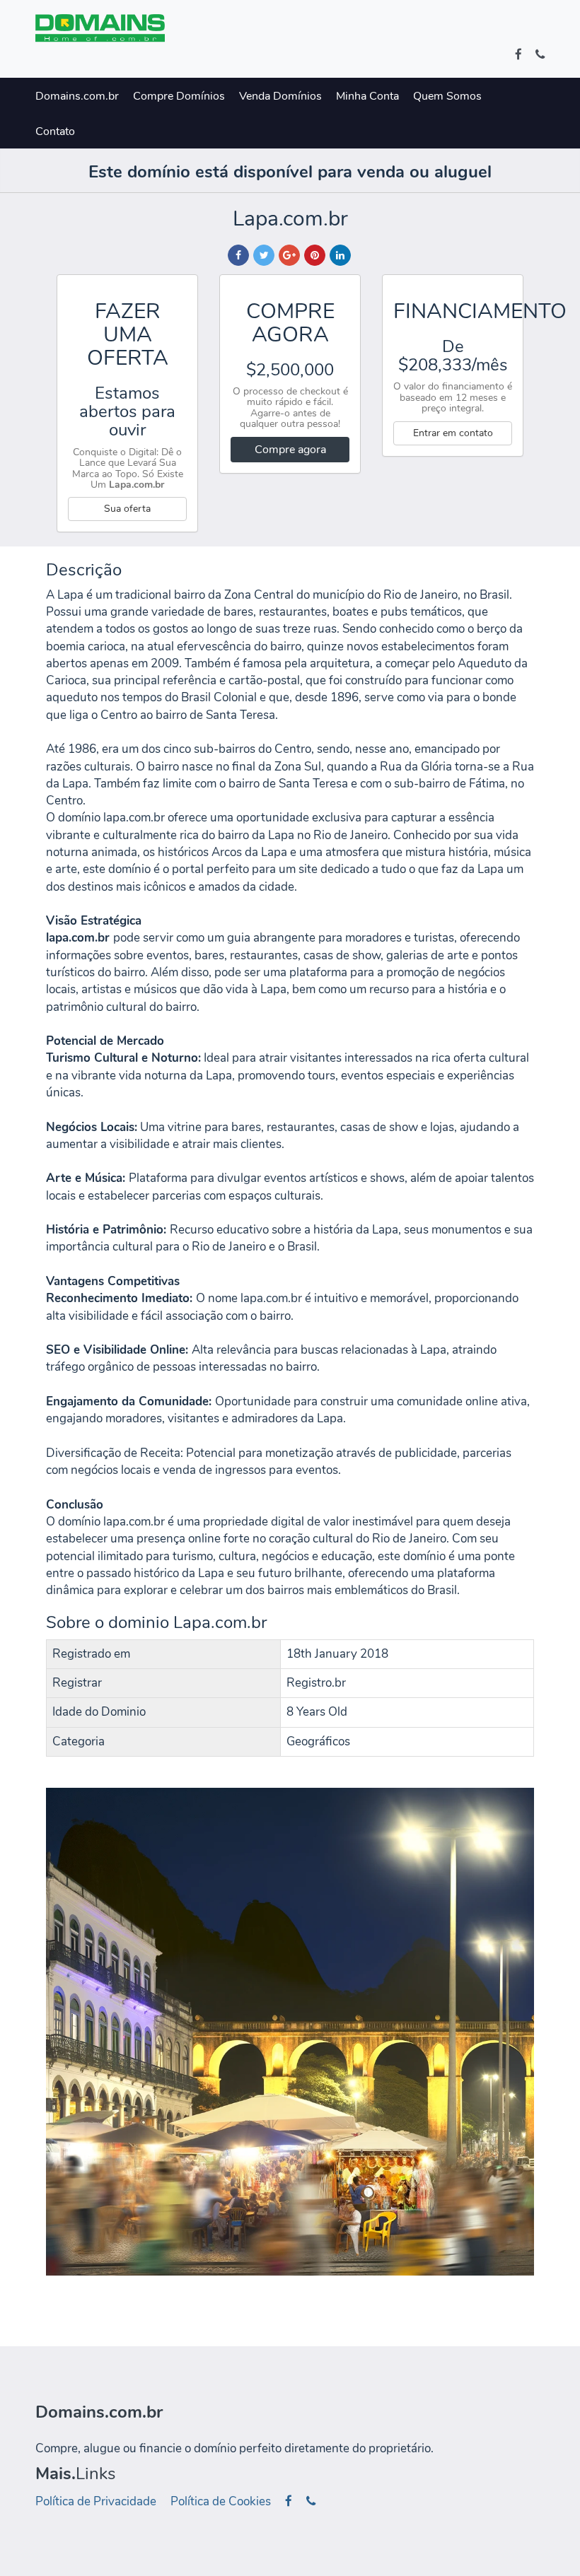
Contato (55, 131)
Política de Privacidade (96, 2501)
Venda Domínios (280, 96)
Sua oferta (127, 509)
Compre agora (290, 450)
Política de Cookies (221, 2501)
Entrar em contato (453, 433)
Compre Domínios (179, 96)
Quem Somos (447, 96)
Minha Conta (367, 96)
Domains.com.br (77, 96)
